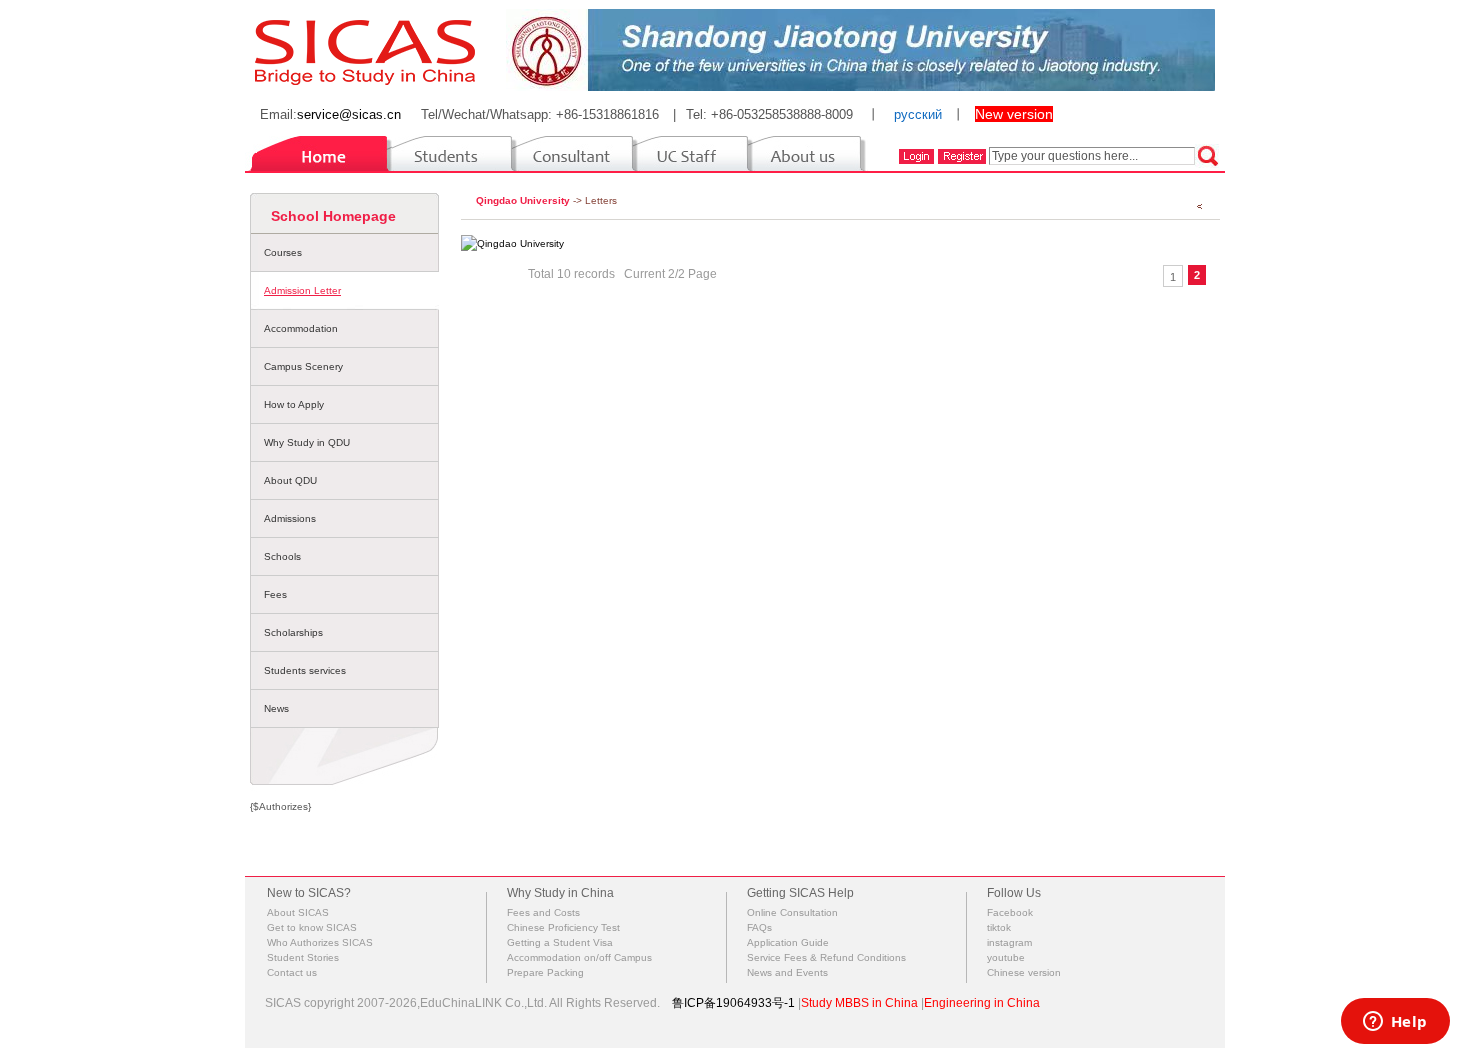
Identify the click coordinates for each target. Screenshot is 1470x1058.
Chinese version (1024, 972)
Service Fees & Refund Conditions (826, 957)
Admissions (290, 518)
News (276, 708)
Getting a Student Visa (560, 942)
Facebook (1010, 912)
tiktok (999, 927)
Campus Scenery (303, 366)
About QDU (290, 480)
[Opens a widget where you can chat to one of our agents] (1395, 1023)
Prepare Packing (545, 972)
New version (1014, 114)
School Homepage (333, 216)
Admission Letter (302, 290)
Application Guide (788, 942)
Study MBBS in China (859, 1003)
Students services (305, 670)
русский (918, 114)
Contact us (292, 972)
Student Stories (303, 957)
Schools (282, 556)
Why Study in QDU (307, 442)
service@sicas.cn (349, 114)
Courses (283, 252)
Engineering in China (982, 1003)
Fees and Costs (543, 912)
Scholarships (293, 632)
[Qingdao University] (512, 243)
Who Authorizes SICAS (320, 942)
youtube (1006, 957)
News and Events (787, 972)
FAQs (759, 927)
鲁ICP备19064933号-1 (733, 1003)
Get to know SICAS (312, 927)
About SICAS (298, 912)
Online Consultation (792, 912)
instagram (1009, 942)
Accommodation (301, 328)
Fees (275, 594)
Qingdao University (523, 200)
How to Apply (294, 404)
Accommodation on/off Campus (579, 957)
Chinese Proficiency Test (563, 927)
